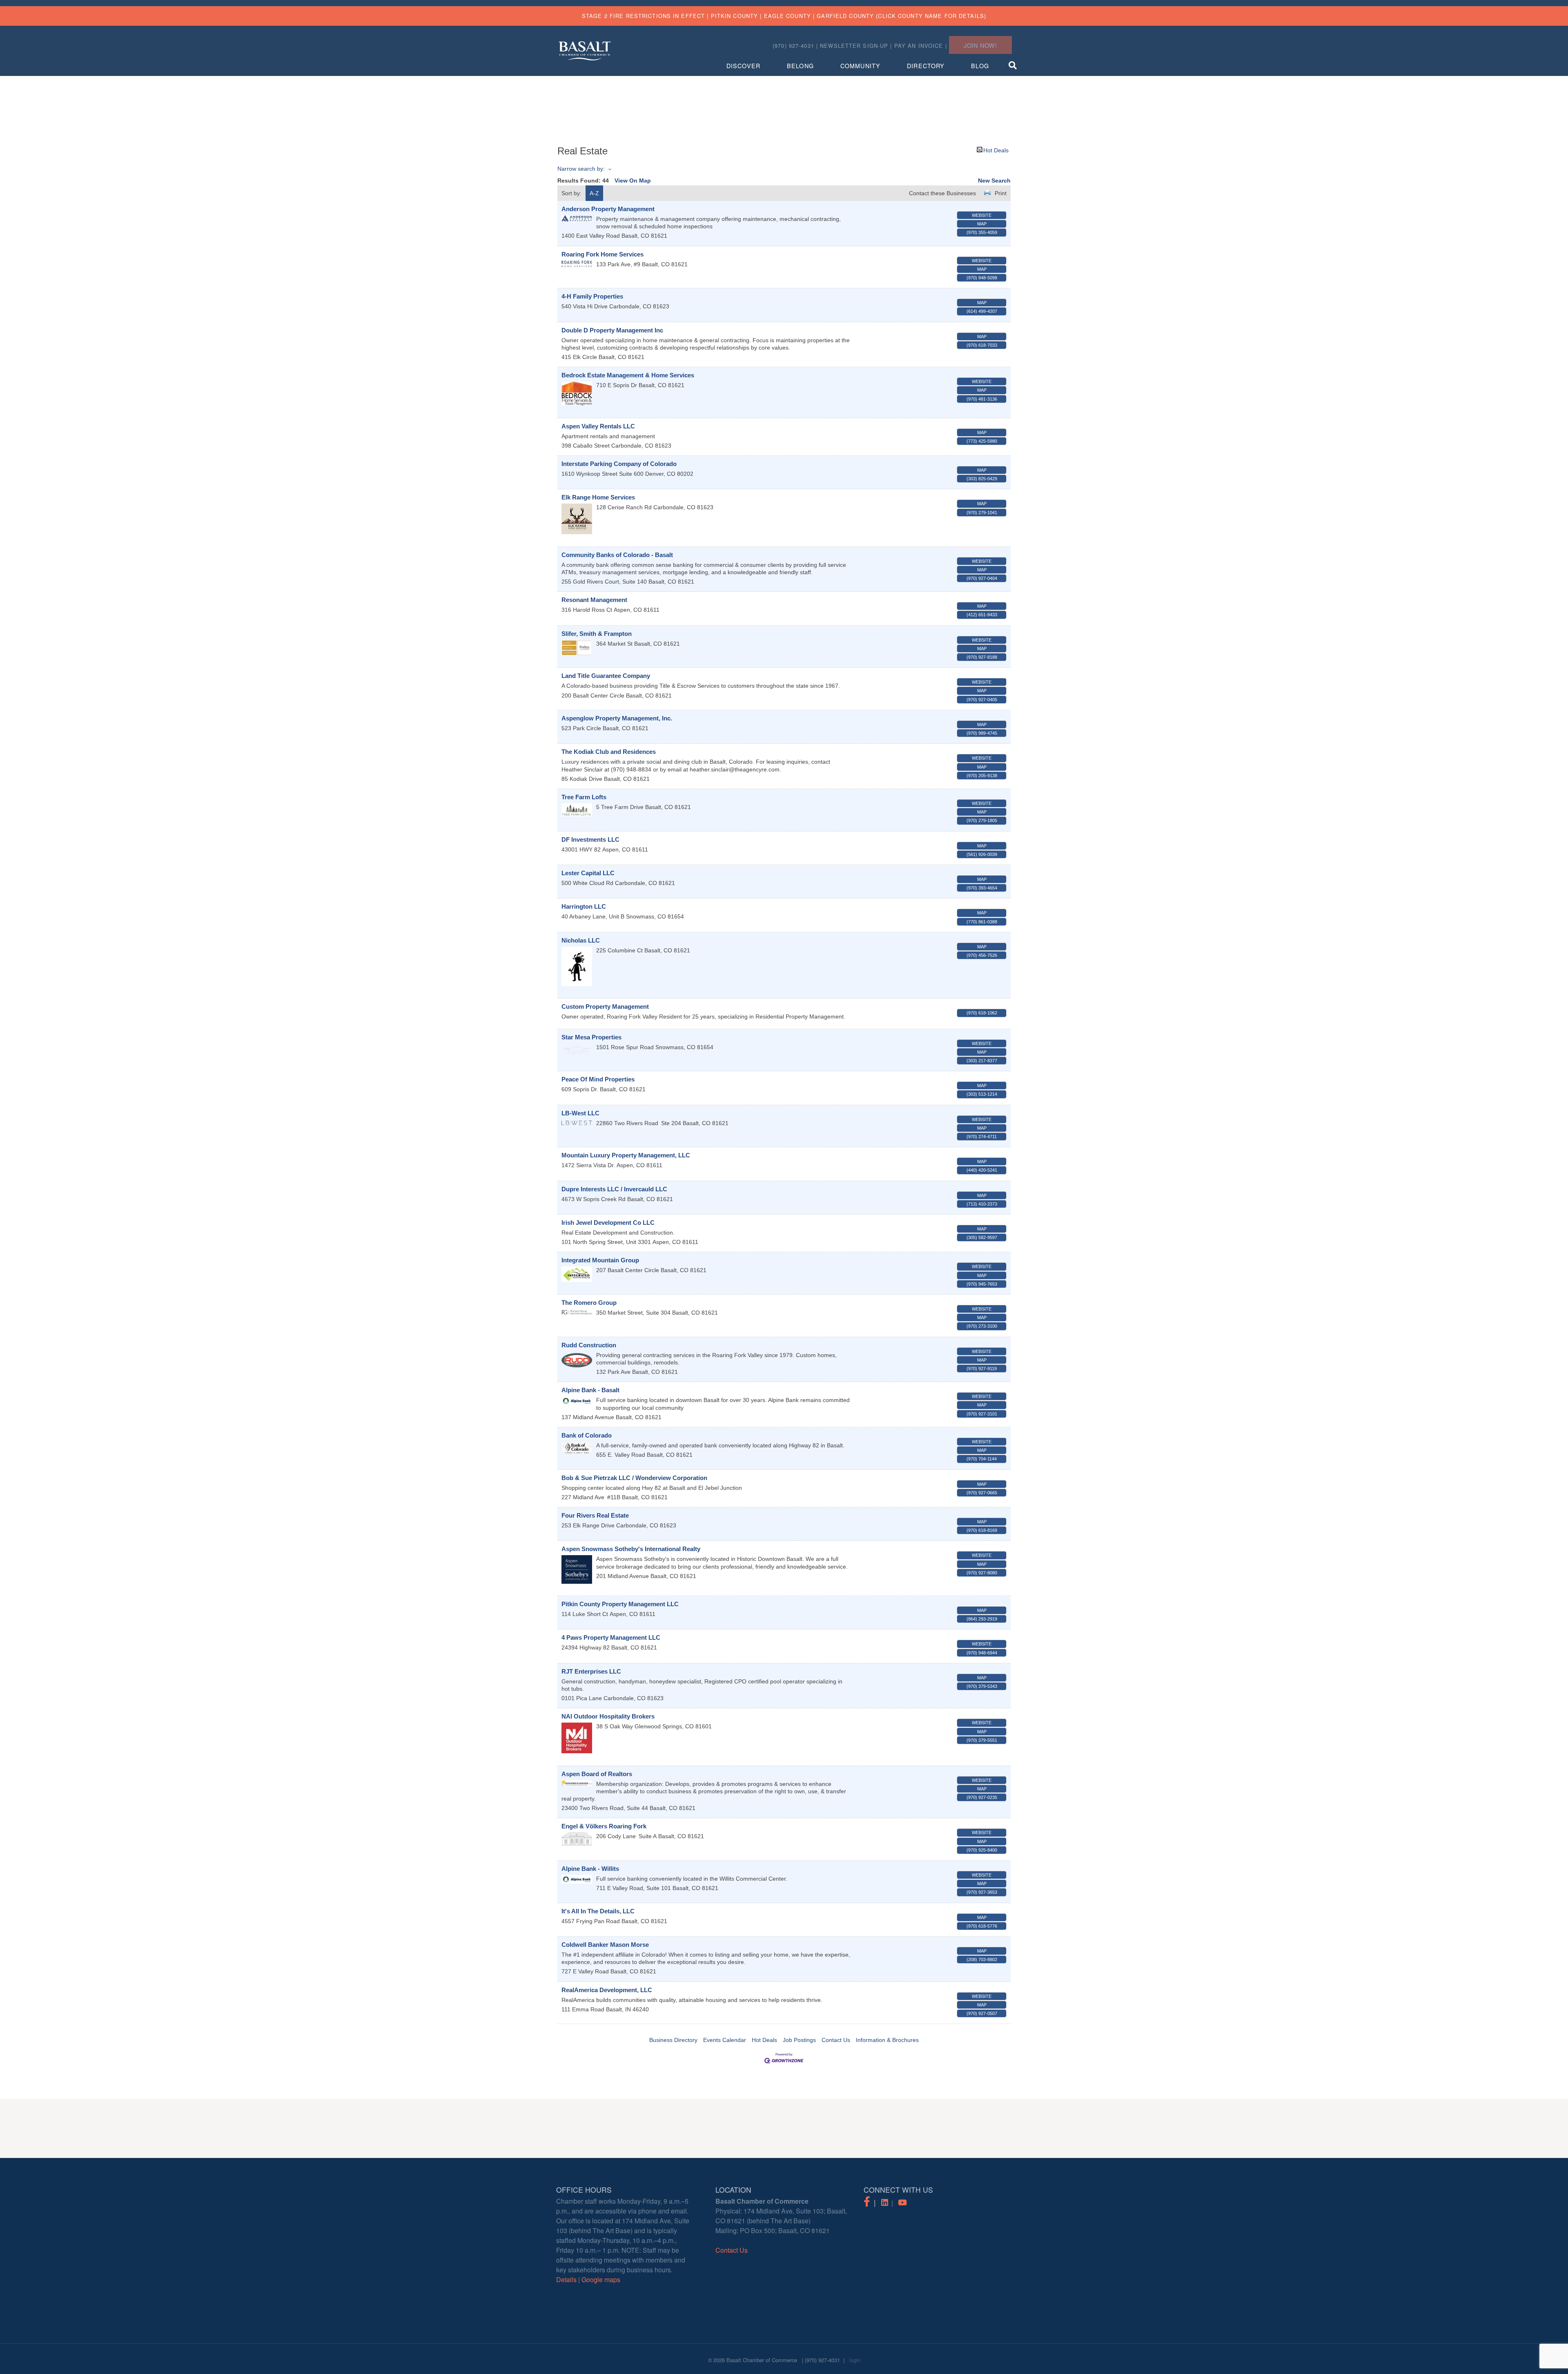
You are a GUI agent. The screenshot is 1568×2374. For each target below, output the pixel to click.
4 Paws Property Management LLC (611, 1637)
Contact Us (836, 2040)
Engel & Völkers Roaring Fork (604, 1826)
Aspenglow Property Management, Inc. (617, 718)
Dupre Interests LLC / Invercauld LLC (614, 1189)
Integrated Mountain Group (600, 1260)
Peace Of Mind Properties (598, 1079)
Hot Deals (996, 150)
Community (860, 66)
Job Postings (799, 2040)
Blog (980, 66)
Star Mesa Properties (591, 1037)
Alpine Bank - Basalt (590, 1390)
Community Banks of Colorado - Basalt (617, 555)
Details (566, 2279)
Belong (800, 66)
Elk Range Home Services (598, 497)
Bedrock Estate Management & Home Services (628, 375)
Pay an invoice (919, 46)
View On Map (633, 181)
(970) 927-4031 (822, 2360)
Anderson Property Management (608, 209)
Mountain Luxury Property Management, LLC (626, 1155)
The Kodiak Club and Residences (609, 752)
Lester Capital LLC (588, 873)
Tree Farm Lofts (584, 797)
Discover (743, 66)
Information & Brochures (887, 2040)
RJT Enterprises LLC (591, 1671)
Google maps (601, 2279)
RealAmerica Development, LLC (607, 1990)
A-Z (594, 193)
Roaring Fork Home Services (602, 254)
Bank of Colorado (587, 1435)
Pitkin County (735, 16)
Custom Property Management (605, 1006)
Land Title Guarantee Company (606, 676)
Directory (926, 66)
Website (982, 215)
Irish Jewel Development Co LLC (608, 1223)
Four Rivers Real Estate (595, 1515)
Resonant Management (594, 600)
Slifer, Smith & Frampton (597, 634)
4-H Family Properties (592, 296)
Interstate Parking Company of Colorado (619, 464)
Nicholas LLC (581, 940)
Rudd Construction (589, 1345)
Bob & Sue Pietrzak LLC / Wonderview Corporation (634, 1478)
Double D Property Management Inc (612, 330)
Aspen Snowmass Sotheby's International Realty (631, 1549)
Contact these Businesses (942, 193)
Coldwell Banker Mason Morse (605, 1945)
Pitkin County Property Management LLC (620, 1604)
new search (994, 181)
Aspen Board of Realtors (597, 1774)
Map (982, 224)
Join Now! (980, 45)
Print (1001, 193)
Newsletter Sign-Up (854, 46)
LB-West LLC (580, 1113)
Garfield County (845, 16)
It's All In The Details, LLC (598, 1911)
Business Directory (673, 2040)
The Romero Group (589, 1303)
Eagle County (787, 16)
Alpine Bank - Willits (590, 1869)
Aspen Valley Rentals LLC (598, 426)
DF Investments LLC (590, 839)
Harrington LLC (584, 906)
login (855, 2360)
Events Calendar (725, 2040)
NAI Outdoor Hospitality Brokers (608, 1716)
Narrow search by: (581, 169)
